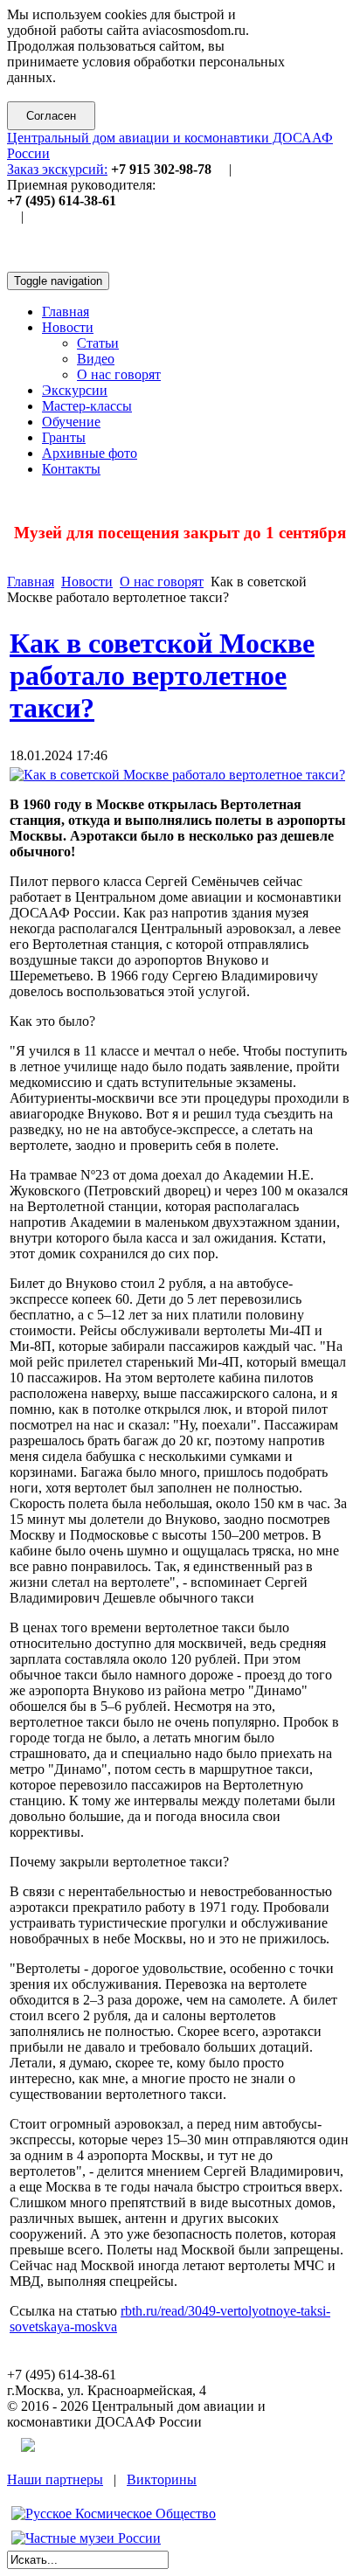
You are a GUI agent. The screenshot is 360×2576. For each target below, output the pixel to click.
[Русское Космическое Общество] (114, 2514)
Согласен (51, 116)
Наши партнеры (55, 2479)
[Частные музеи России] (86, 2538)
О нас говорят (162, 582)
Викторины (162, 2479)
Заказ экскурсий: (57, 169)
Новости (87, 582)
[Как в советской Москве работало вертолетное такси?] (177, 775)
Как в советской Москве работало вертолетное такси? (162, 675)
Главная (31, 582)
